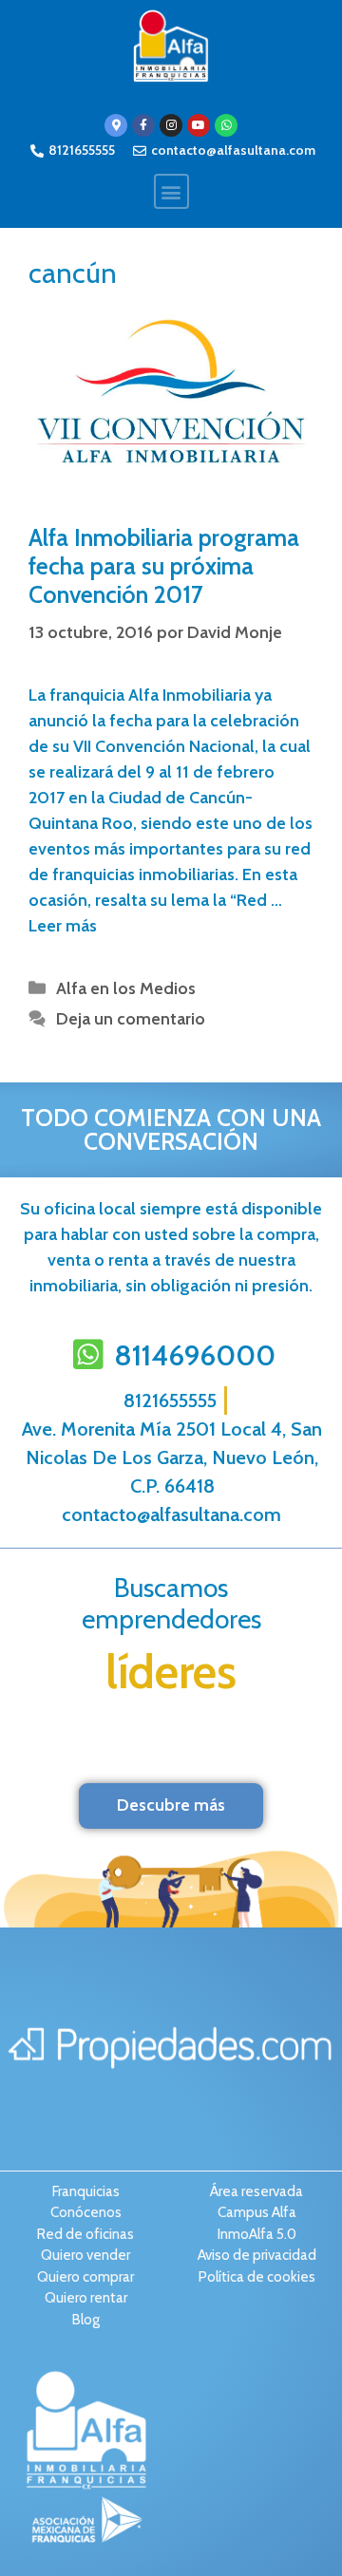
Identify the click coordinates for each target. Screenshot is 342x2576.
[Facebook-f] (143, 125)
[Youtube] (199, 125)
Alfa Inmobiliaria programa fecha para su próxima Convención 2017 (164, 566)
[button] (171, 191)
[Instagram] (171, 125)
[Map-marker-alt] (116, 125)
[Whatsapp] (226, 125)
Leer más (63, 926)
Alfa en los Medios (126, 988)
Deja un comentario (131, 1019)
